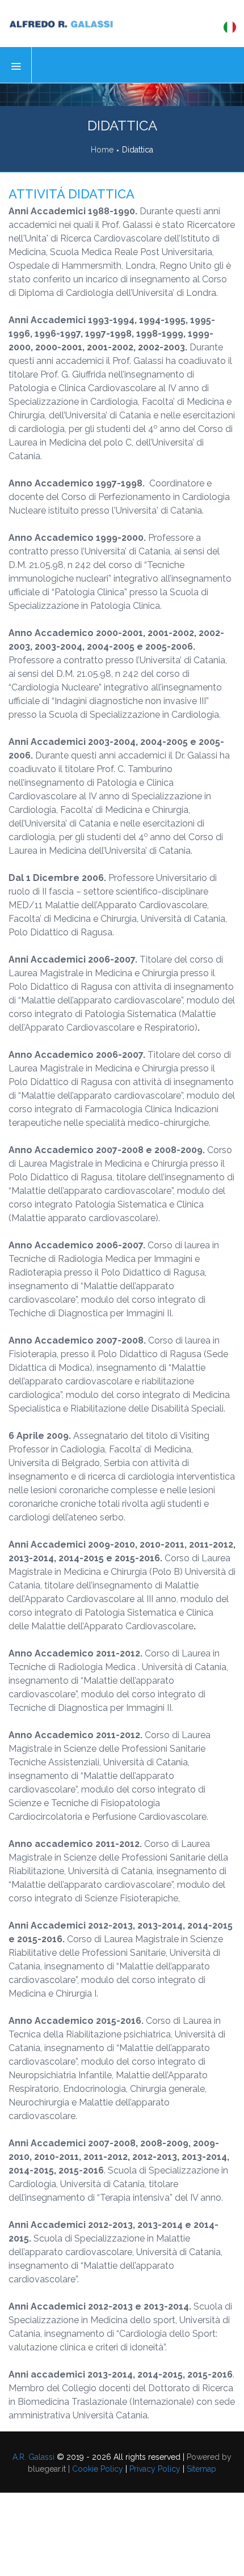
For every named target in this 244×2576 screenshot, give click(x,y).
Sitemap (201, 2469)
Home (102, 150)
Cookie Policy (98, 2469)
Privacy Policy (155, 2469)
